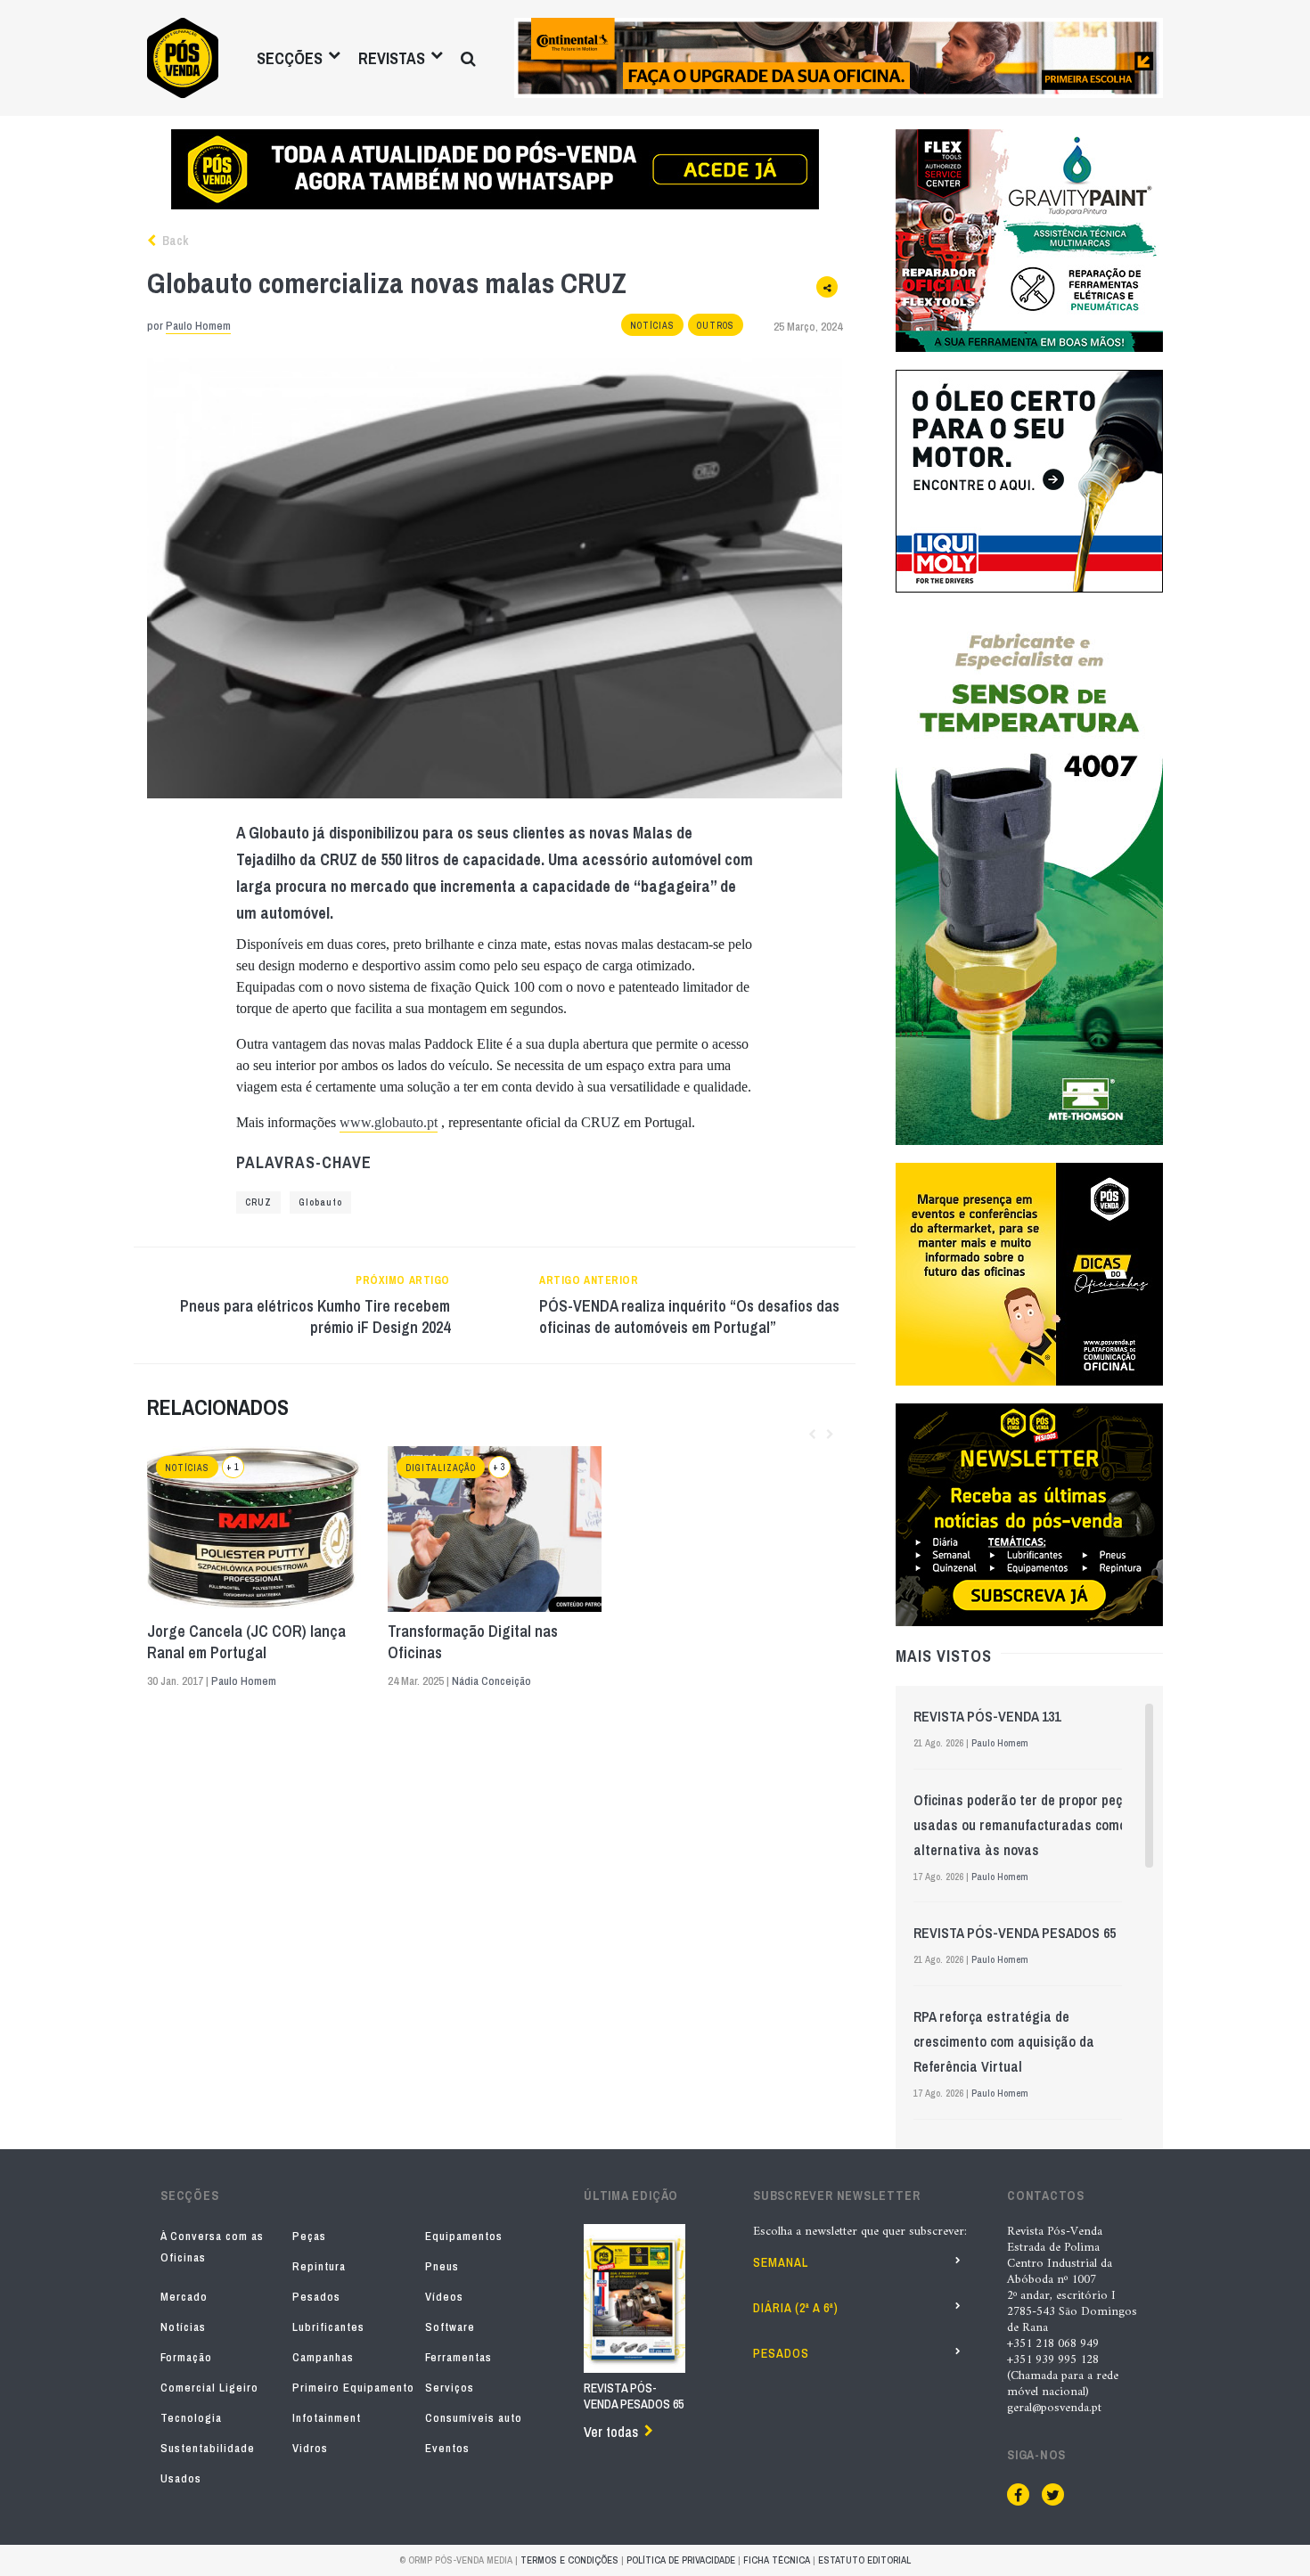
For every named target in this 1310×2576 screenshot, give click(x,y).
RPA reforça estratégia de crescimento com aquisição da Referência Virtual (1004, 2041)
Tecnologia (191, 2418)
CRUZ (258, 1202)
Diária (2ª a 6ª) (796, 2308)
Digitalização (441, 1468)
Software (450, 2327)
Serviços (450, 2388)
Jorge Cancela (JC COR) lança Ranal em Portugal (246, 1642)
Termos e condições (569, 2560)
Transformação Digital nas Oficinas (473, 1642)
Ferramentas (458, 2357)
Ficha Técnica (777, 2560)
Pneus (442, 2266)
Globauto (320, 1202)
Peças (309, 2236)
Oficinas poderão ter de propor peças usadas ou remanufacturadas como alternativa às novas (1025, 1825)
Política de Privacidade (681, 2560)
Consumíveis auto (474, 2418)
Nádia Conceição (491, 1681)
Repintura (319, 2266)
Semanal (781, 2262)
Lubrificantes (328, 2327)
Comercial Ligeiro (209, 2388)
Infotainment (327, 2418)
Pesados (316, 2297)
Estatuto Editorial (864, 2560)
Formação (186, 2357)
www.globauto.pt (389, 1122)
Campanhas (323, 2357)
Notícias (652, 326)
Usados (181, 2478)
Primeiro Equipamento (353, 2388)
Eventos (447, 2448)
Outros (716, 326)
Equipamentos (464, 2236)
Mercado (184, 2297)
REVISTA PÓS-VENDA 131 (987, 1716)
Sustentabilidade (208, 2448)
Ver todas (611, 2432)
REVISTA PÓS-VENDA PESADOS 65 (1015, 1933)
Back (174, 241)
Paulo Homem (198, 326)
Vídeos (444, 2297)
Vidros (310, 2448)
